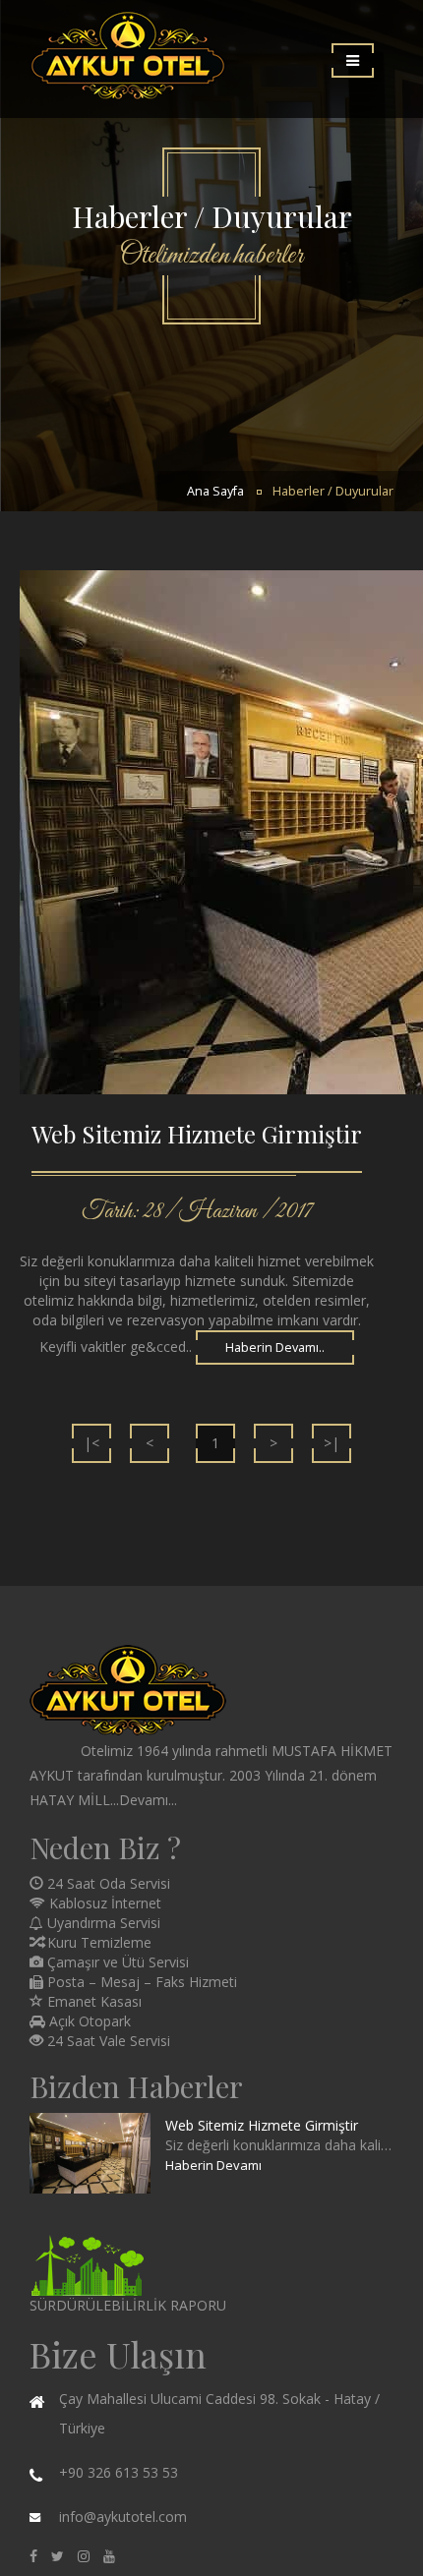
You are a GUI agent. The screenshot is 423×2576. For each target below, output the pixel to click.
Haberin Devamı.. (275, 1347)
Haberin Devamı (213, 2165)
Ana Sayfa (215, 491)
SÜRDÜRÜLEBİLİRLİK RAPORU (128, 2305)
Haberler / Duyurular (333, 491)
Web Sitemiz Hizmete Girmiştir (262, 2125)
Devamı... (148, 1800)
